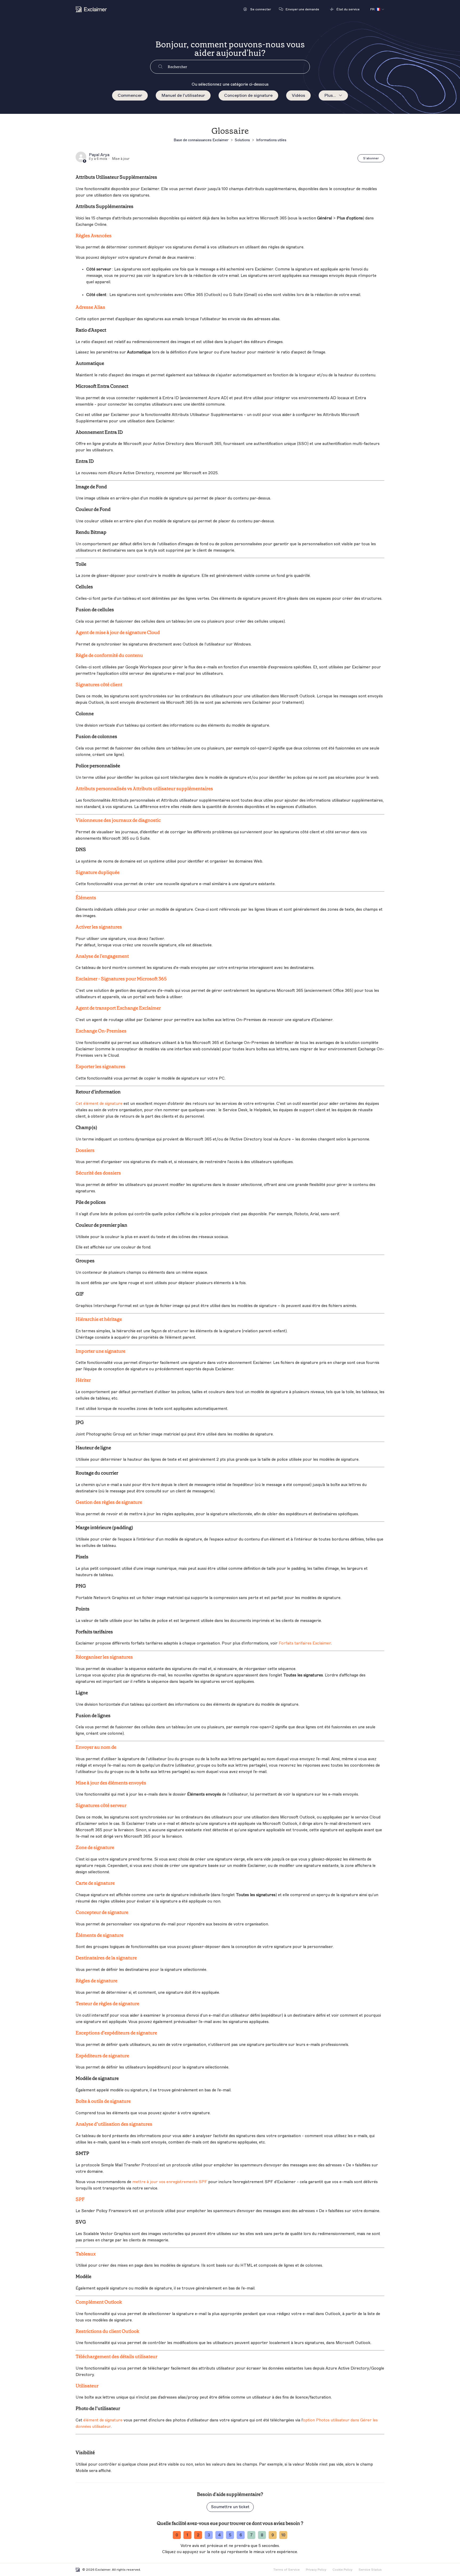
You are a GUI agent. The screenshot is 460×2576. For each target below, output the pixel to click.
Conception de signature (248, 95)
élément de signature (103, 2420)
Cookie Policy (342, 2570)
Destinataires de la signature (106, 1958)
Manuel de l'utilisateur (183, 95)
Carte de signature (95, 1883)
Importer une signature (100, 1351)
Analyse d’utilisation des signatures (114, 2124)
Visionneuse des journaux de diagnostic (118, 820)
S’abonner (371, 158)
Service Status (370, 2570)
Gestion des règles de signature (109, 1502)
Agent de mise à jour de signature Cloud (118, 632)
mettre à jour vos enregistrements (170, 2182)
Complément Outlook (99, 2302)
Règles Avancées (94, 236)
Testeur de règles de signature (107, 2004)
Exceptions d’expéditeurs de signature (116, 2033)
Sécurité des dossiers (98, 1173)
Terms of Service (286, 2570)
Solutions (242, 140)
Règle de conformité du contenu (109, 655)
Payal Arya (99, 155)
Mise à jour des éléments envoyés (111, 1783)
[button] (257, 9)
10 (283, 2535)
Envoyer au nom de (96, 1747)
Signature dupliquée (98, 872)
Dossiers (85, 1150)
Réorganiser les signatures (104, 1657)
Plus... (330, 95)
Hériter (83, 1380)
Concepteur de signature (102, 1912)
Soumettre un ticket (230, 2507)
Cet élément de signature (99, 1104)
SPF (80, 2199)
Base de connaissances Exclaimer (201, 140)
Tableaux (86, 2254)
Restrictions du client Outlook (107, 2331)
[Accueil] (91, 9)
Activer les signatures (99, 927)
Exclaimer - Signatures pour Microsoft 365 (121, 979)
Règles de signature (96, 1981)
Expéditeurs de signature (102, 2056)
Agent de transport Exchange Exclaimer (118, 1008)
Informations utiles (271, 140)
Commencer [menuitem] (130, 95)
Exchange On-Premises (101, 1031)
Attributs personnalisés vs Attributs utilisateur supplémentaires (144, 789)
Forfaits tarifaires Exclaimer (305, 1643)
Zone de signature (95, 1847)
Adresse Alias (90, 307)
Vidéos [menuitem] (298, 95)
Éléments (86, 898)
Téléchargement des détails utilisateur (116, 2357)
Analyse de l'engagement (102, 956)
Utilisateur (87, 2386)
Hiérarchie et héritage (99, 1319)
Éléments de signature (100, 1935)
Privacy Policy (316, 2570)
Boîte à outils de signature (103, 2101)
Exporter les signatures (100, 1067)
